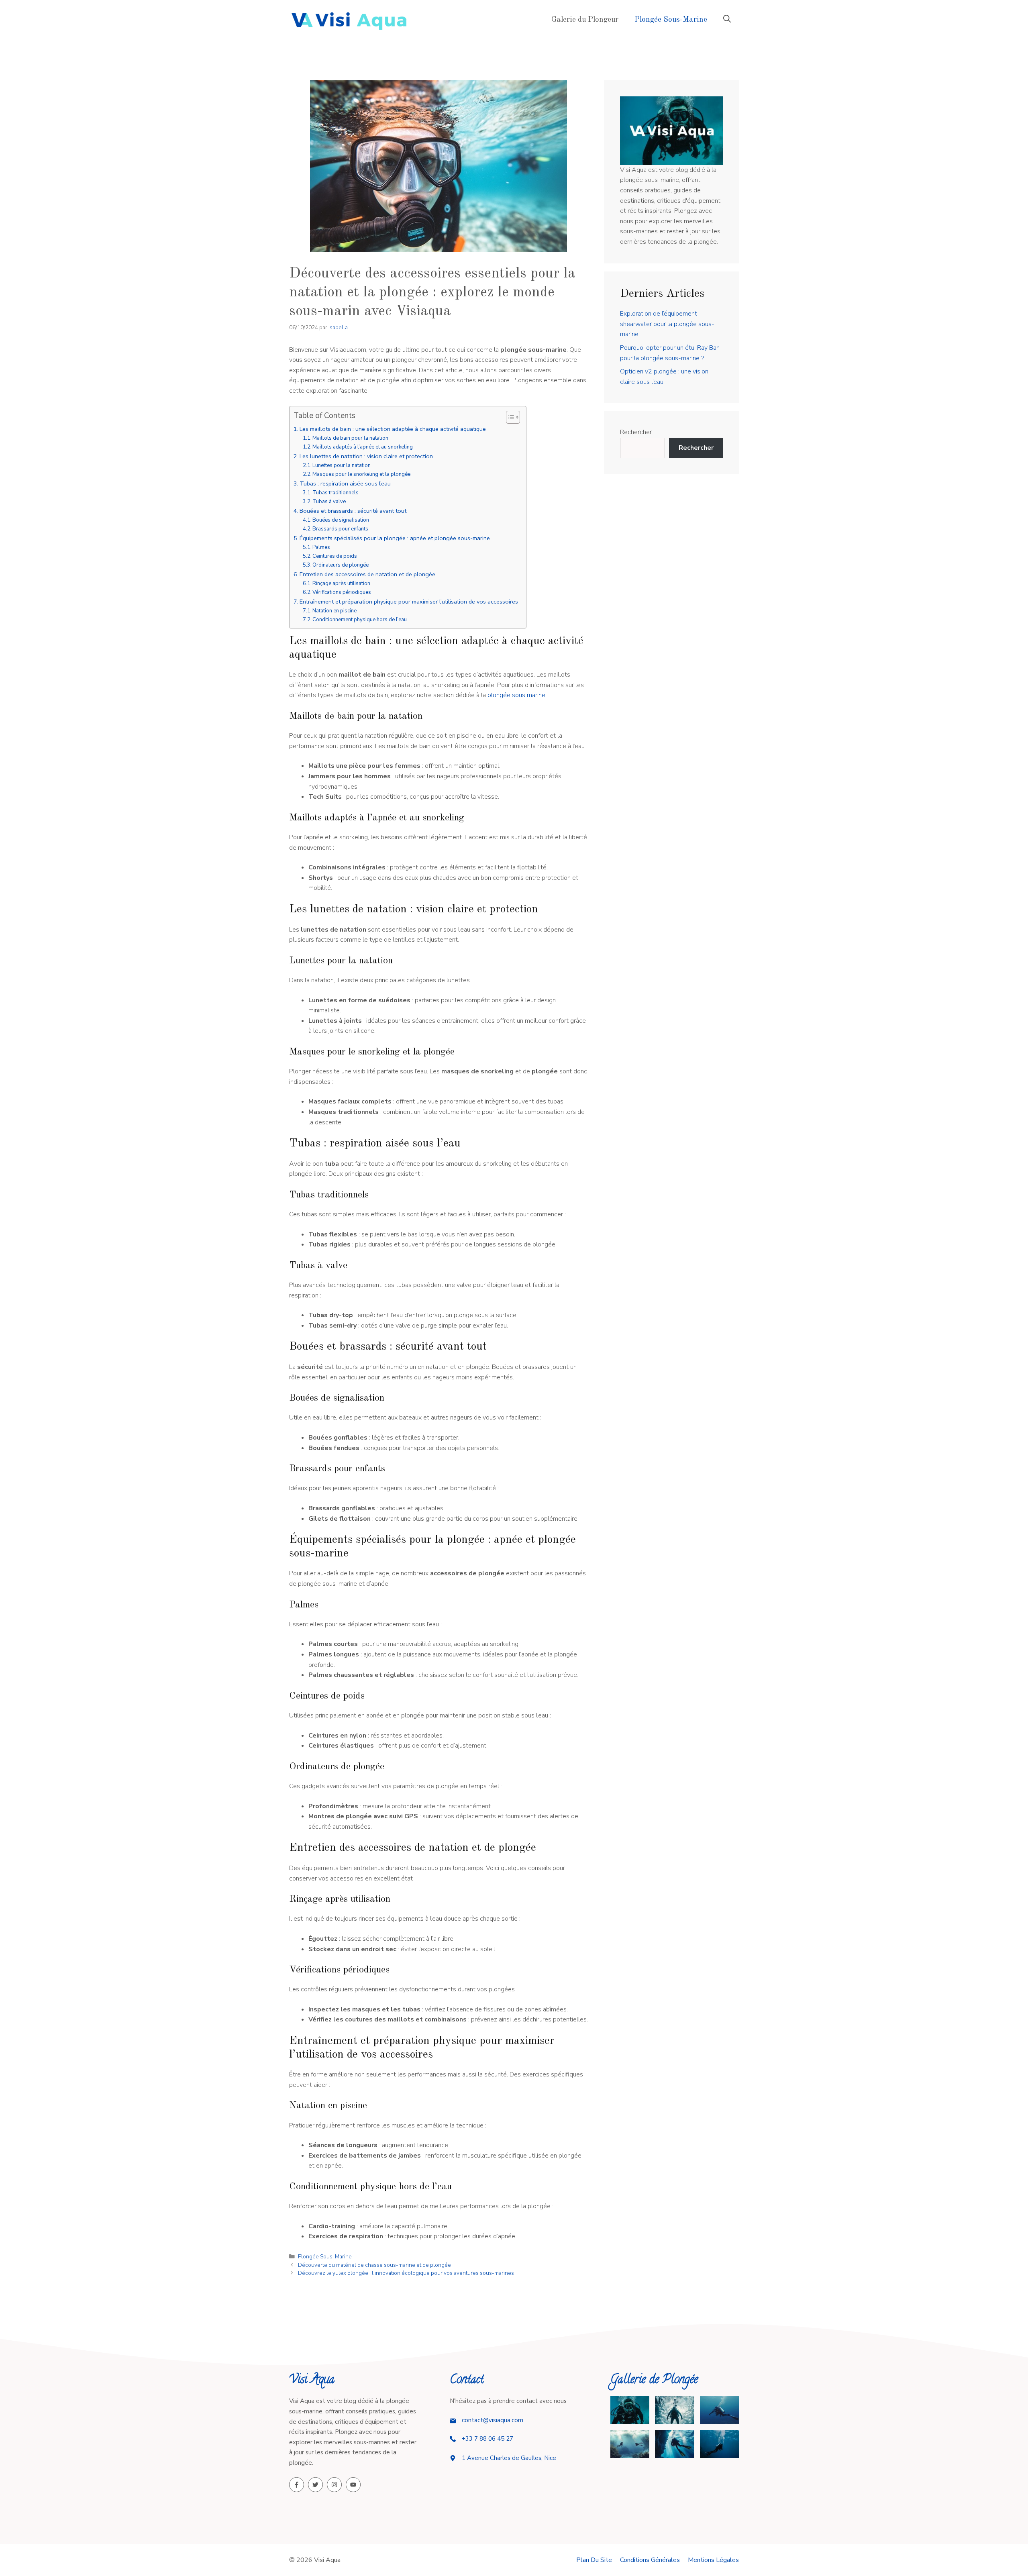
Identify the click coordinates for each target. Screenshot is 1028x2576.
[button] (727, 20)
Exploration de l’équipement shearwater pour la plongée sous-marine (667, 324)
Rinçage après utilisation (341, 583)
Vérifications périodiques (342, 592)
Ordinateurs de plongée (341, 565)
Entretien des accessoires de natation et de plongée (367, 574)
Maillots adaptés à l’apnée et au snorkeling (363, 447)
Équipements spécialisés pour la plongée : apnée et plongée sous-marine (395, 538)
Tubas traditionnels (336, 493)
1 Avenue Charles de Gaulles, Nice (509, 2458)
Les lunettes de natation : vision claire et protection (366, 456)
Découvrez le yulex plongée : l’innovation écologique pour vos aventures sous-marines (406, 2273)
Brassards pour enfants (340, 529)
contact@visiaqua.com (493, 2420)
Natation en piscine (335, 611)
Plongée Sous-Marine (671, 20)
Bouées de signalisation (341, 520)
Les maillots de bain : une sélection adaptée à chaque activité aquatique (393, 429)
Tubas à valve (329, 502)
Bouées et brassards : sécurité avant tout (353, 511)
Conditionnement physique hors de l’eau (360, 620)
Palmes (321, 547)
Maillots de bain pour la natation (350, 438)
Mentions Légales (713, 2560)
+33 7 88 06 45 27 (487, 2439)
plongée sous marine (516, 695)
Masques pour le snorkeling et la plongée (361, 474)
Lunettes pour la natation (342, 465)
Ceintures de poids (335, 556)
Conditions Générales (650, 2560)
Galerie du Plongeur (585, 20)
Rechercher (636, 432)
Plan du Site (594, 2560)
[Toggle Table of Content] (509, 417)
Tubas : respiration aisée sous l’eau (345, 483)
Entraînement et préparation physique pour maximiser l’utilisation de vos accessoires (409, 602)
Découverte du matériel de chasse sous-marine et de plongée (374, 2265)
